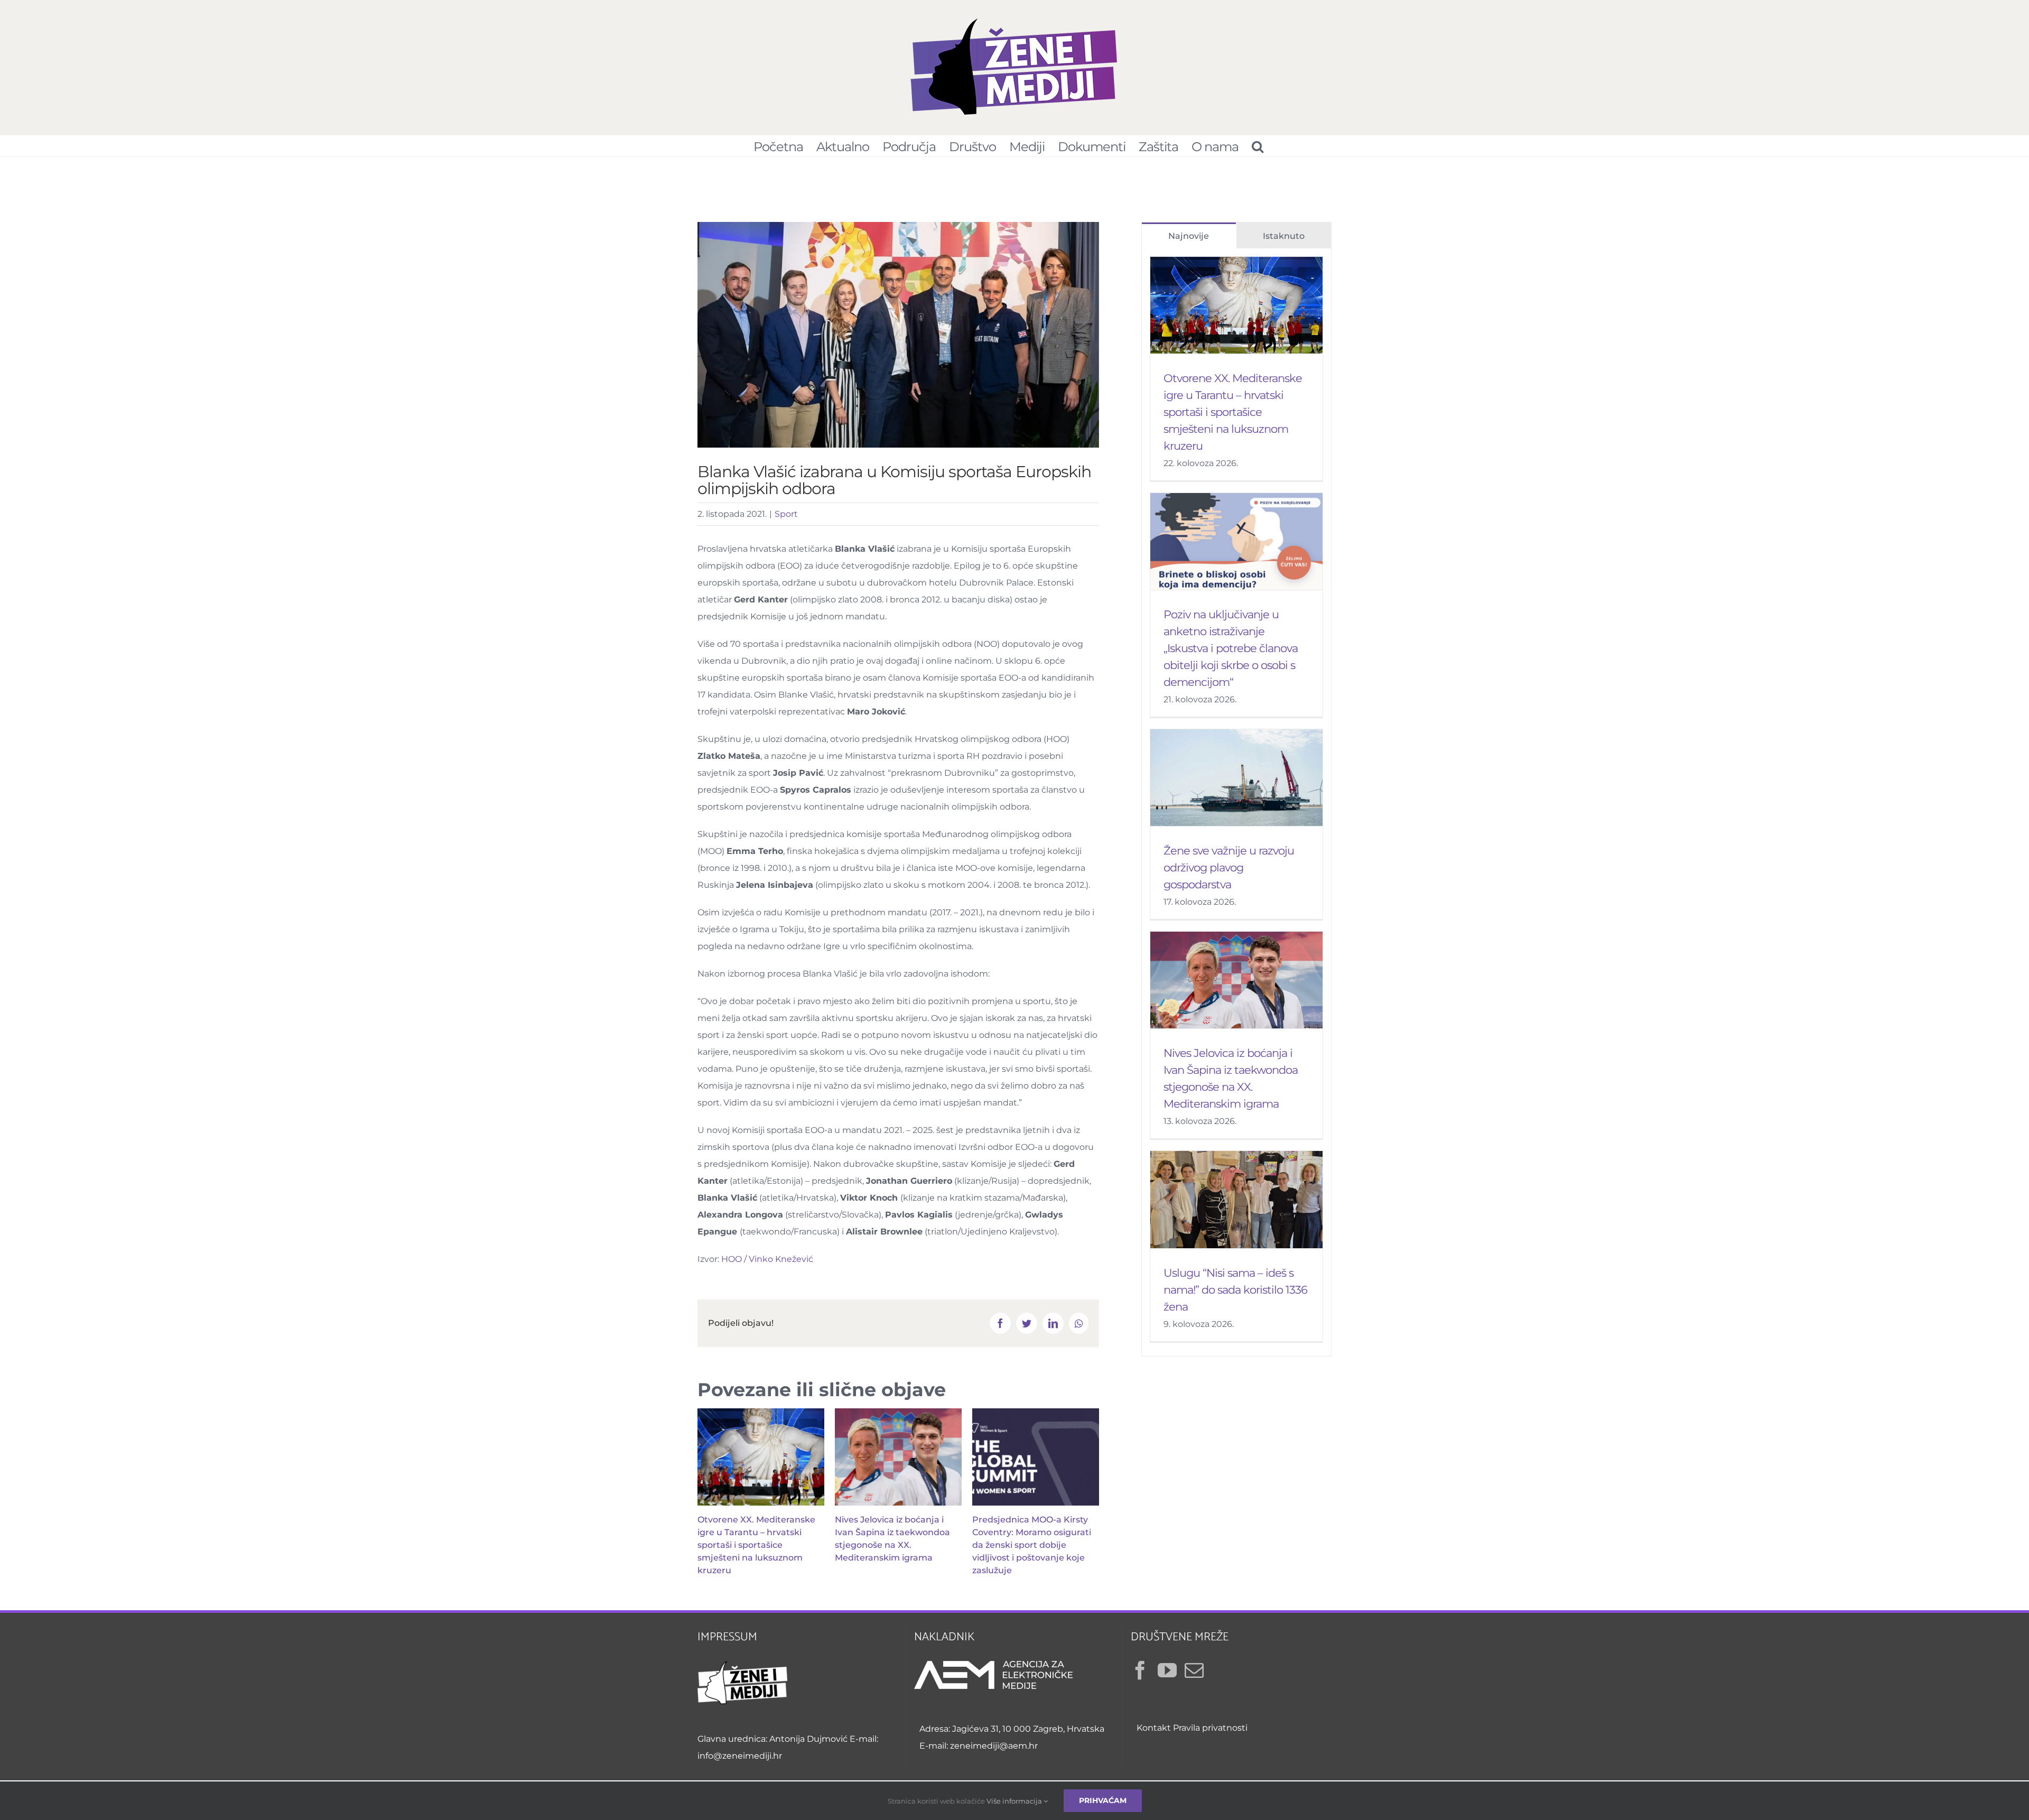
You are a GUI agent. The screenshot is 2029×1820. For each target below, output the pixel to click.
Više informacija (1015, 1801)
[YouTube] (1167, 1670)
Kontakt (1154, 1728)
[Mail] (1194, 1670)
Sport (786, 514)
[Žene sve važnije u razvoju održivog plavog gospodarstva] (1236, 778)
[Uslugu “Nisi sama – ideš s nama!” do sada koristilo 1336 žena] (1236, 1200)
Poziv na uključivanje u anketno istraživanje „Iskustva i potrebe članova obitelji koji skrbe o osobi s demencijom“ (1231, 648)
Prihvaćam (1103, 1800)
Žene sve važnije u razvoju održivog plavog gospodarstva (1229, 867)
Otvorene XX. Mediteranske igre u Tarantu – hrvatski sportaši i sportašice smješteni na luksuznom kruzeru (756, 1545)
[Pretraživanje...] (1257, 146)
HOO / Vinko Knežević (767, 1259)
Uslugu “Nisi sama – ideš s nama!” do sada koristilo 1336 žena (1235, 1290)
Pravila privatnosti (1210, 1728)
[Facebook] (1140, 1670)
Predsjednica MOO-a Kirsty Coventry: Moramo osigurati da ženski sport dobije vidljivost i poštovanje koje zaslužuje (1032, 1545)
